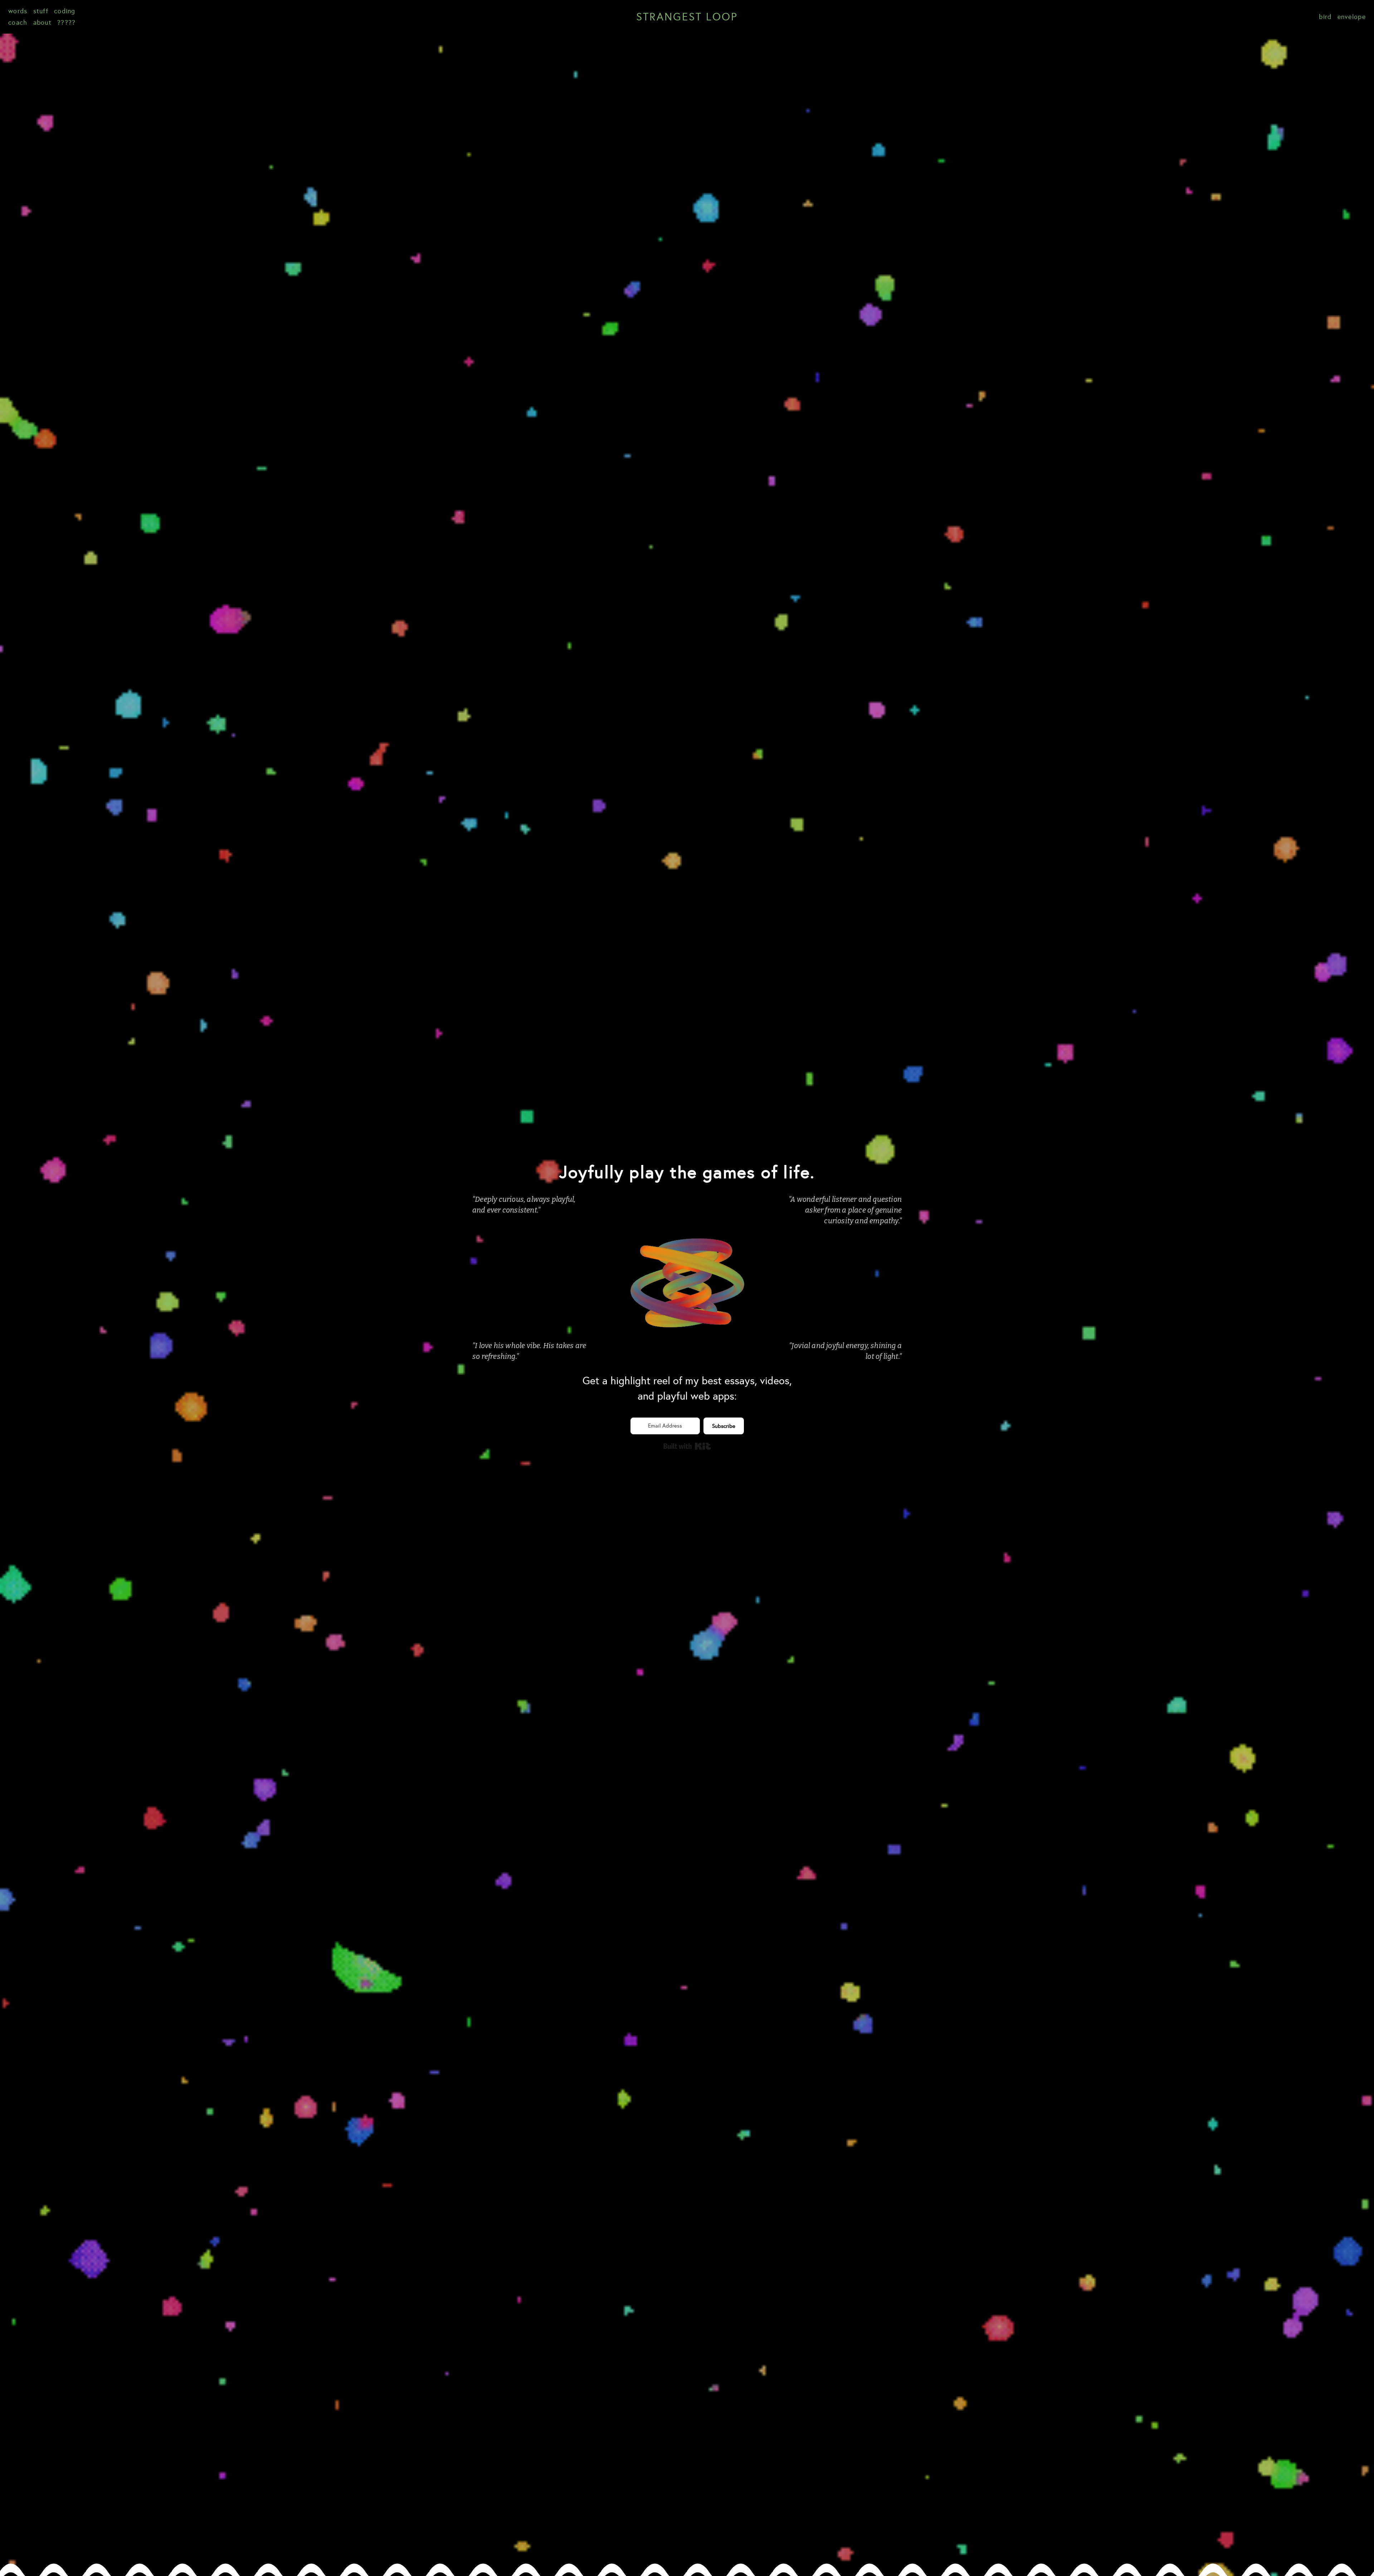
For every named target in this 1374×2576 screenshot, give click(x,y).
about (43, 23)
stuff (41, 11)
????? (67, 23)
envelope (1352, 17)
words (18, 11)
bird (1325, 17)
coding (65, 11)
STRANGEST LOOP (687, 17)
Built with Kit (687, 1446)
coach (18, 23)
